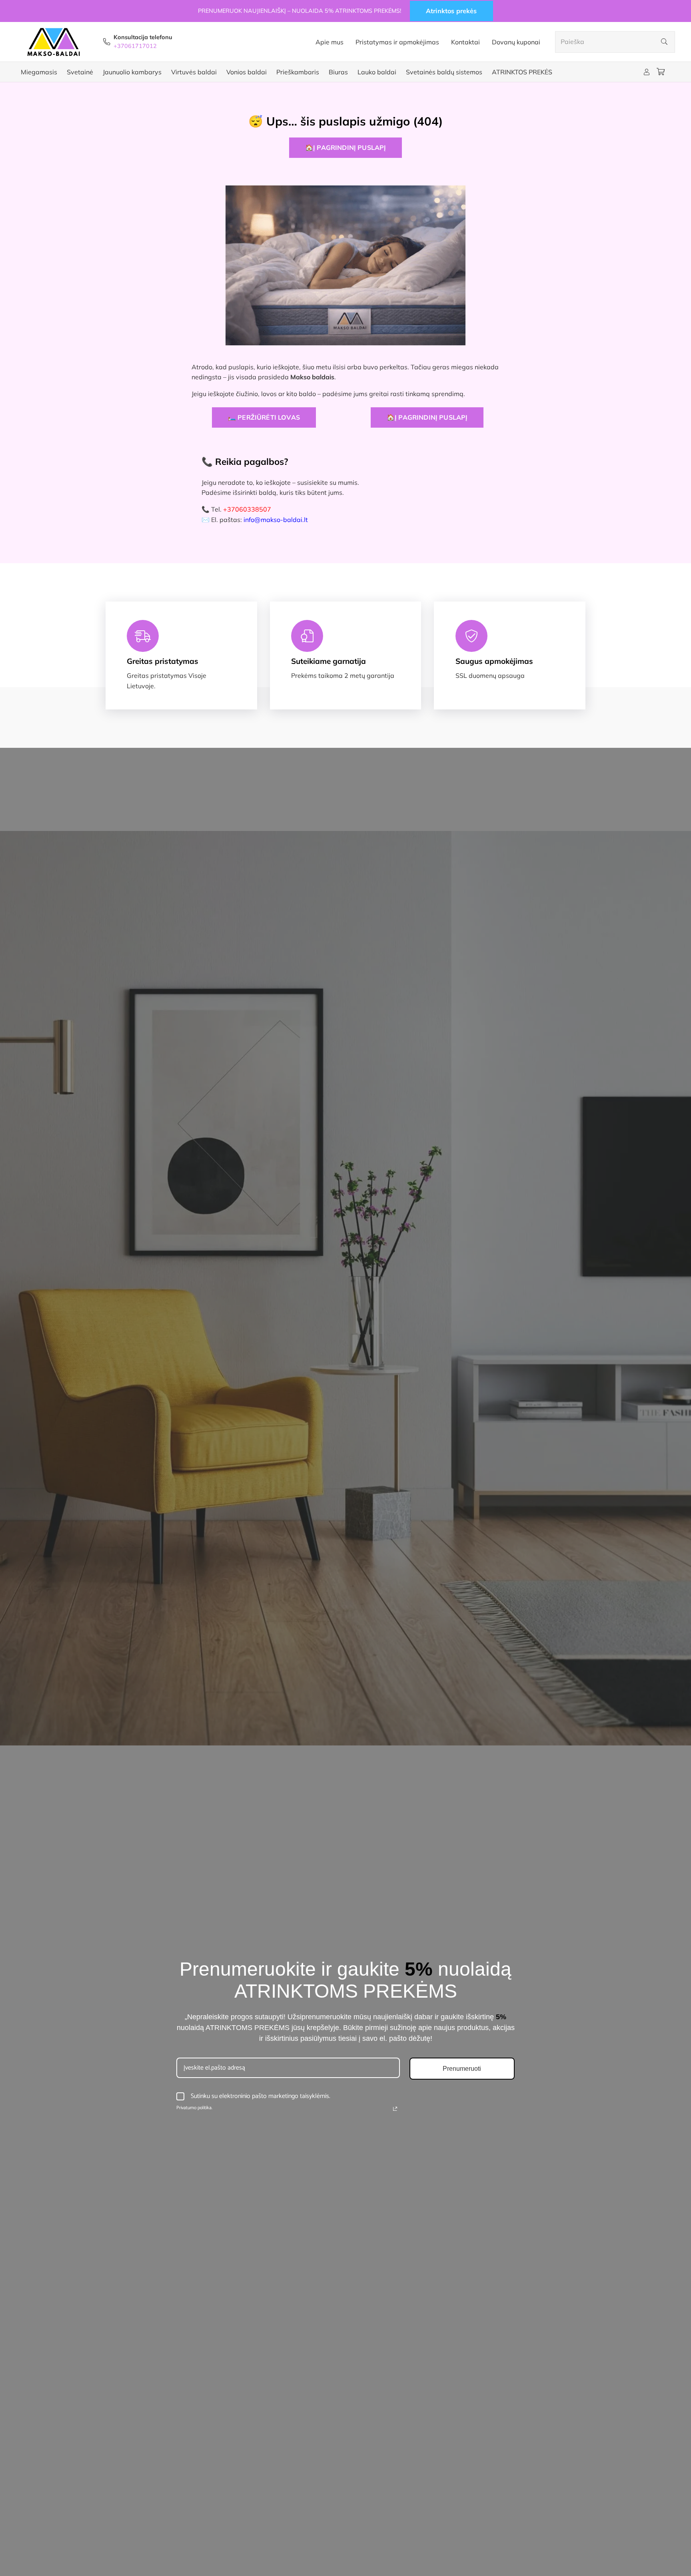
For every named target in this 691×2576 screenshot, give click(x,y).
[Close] (476, 1198)
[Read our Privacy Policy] (340, 1322)
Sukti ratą (283, 1357)
